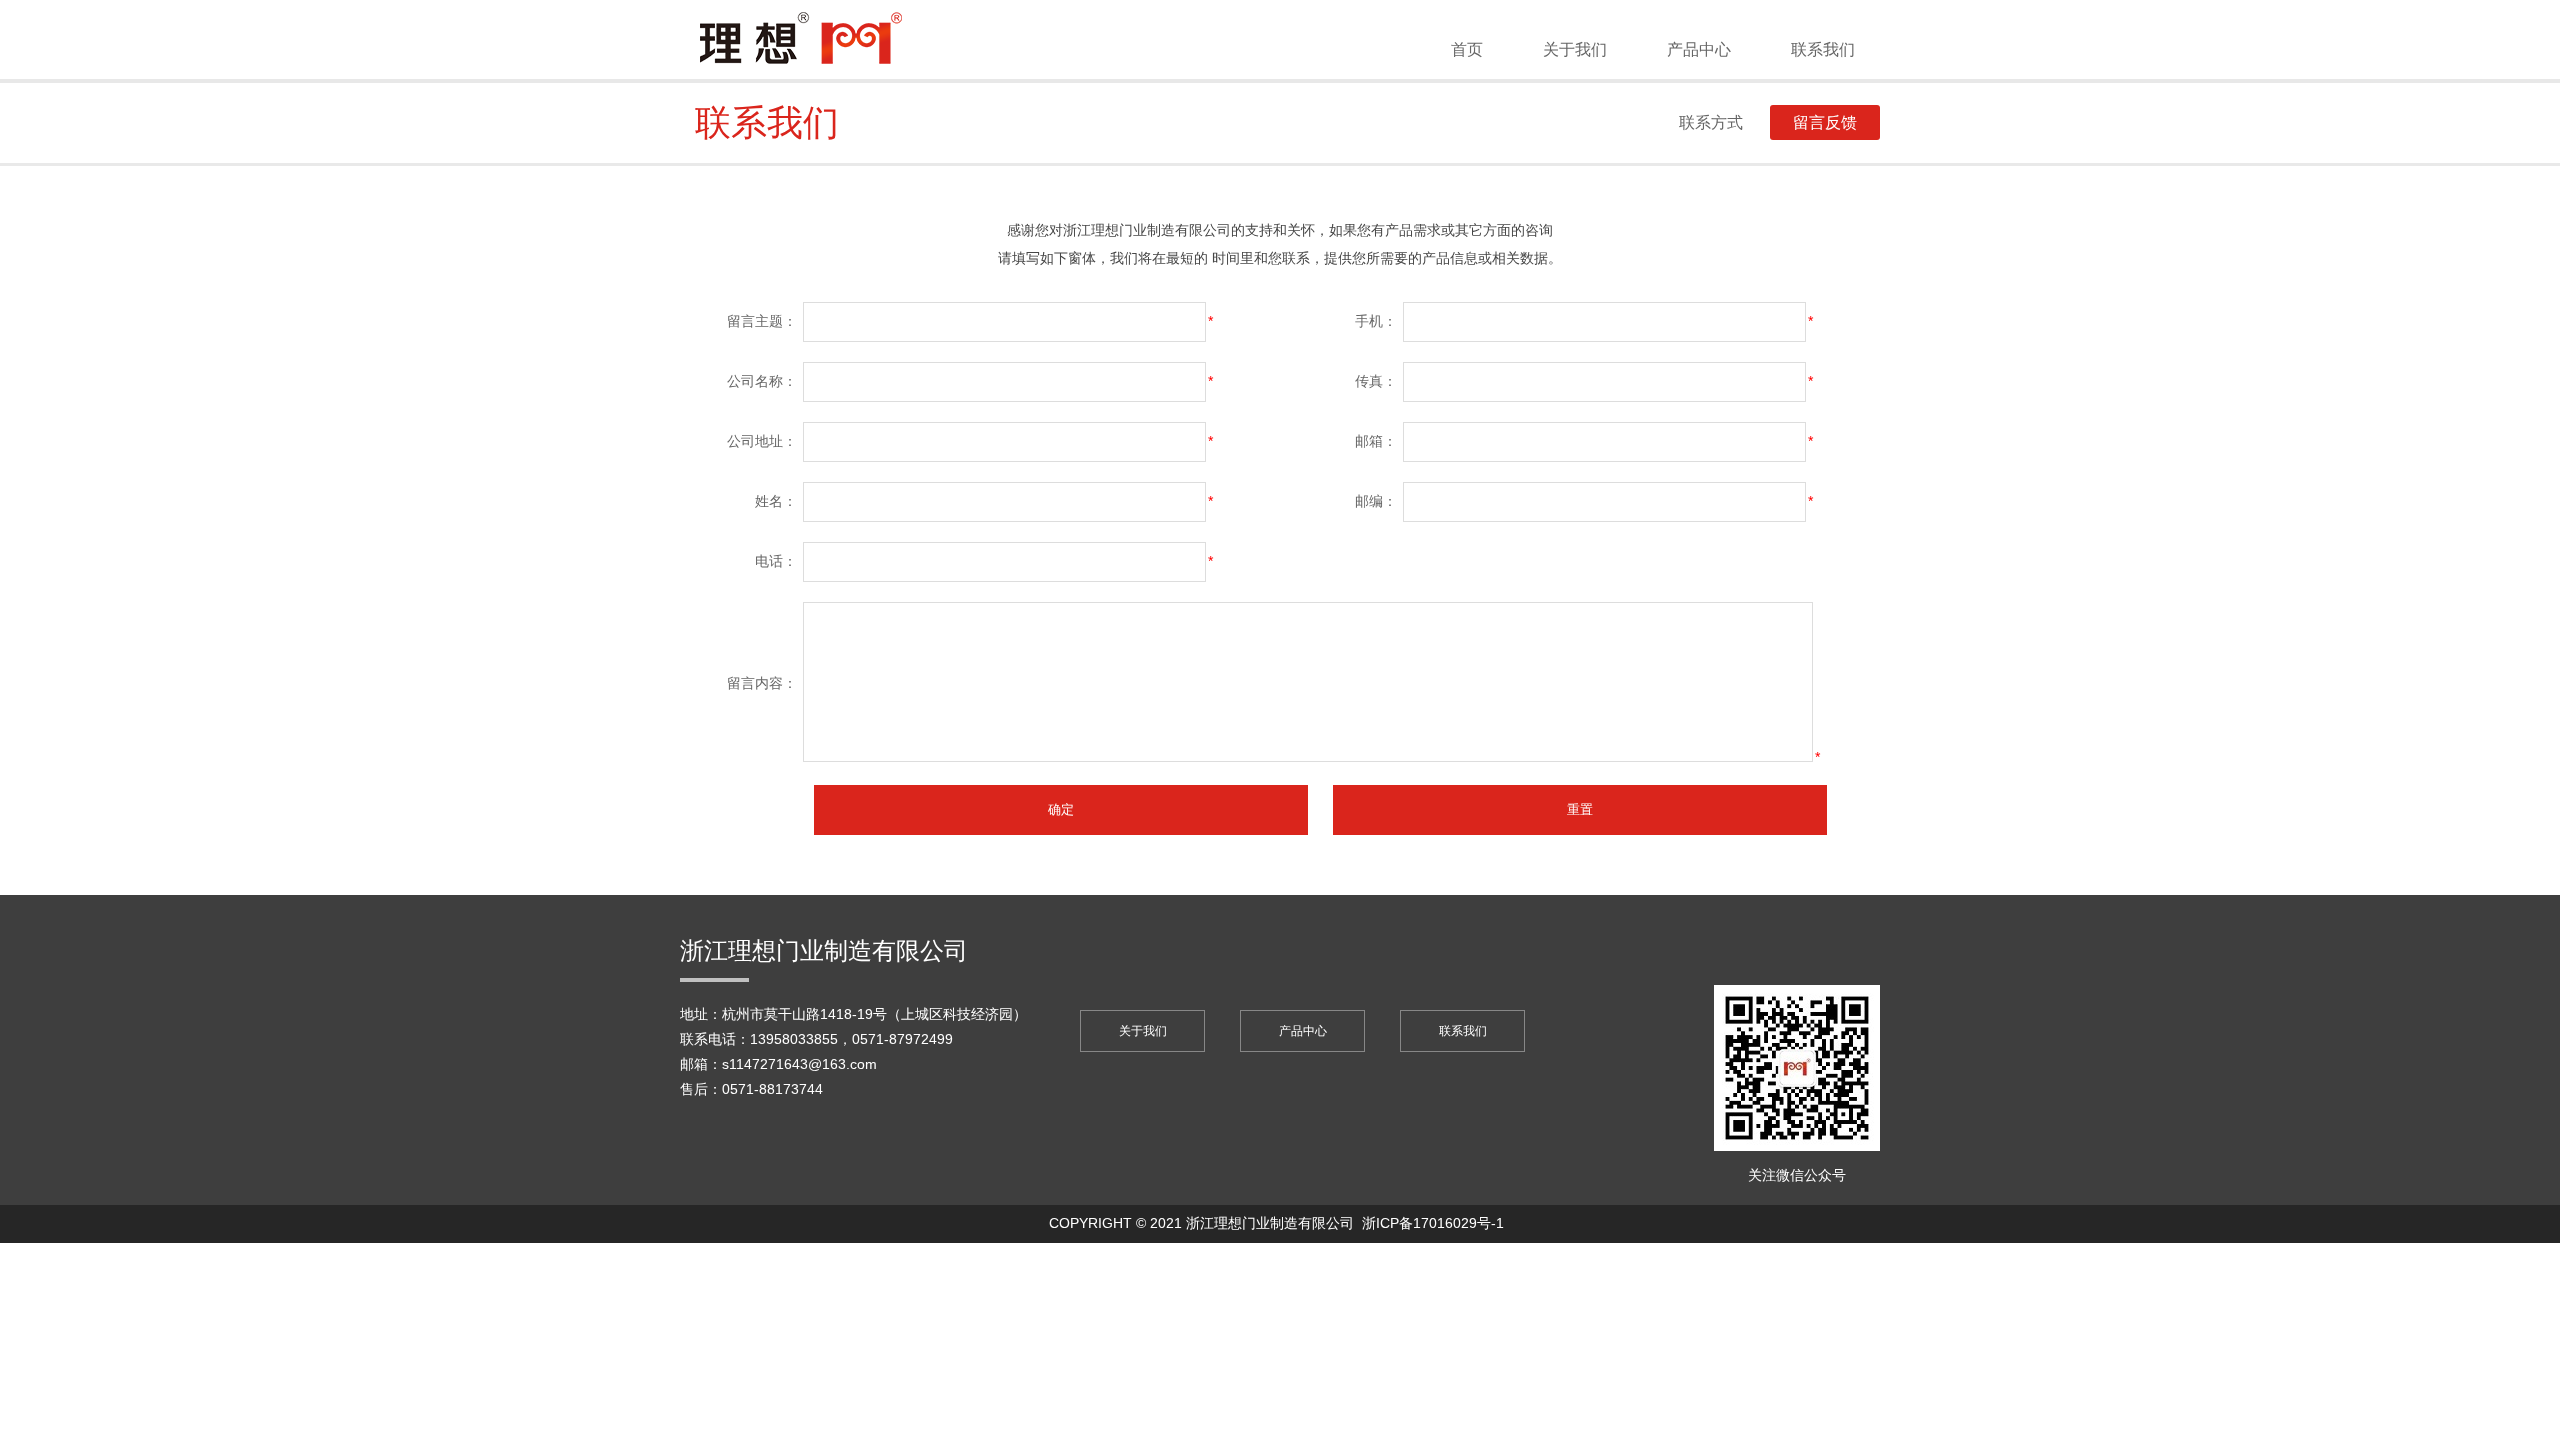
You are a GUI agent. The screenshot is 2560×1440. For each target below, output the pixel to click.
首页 (1467, 49)
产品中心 (1699, 49)
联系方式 (1711, 122)
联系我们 (1823, 49)
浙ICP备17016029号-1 (1433, 1223)
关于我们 (1575, 49)
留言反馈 (1825, 122)
